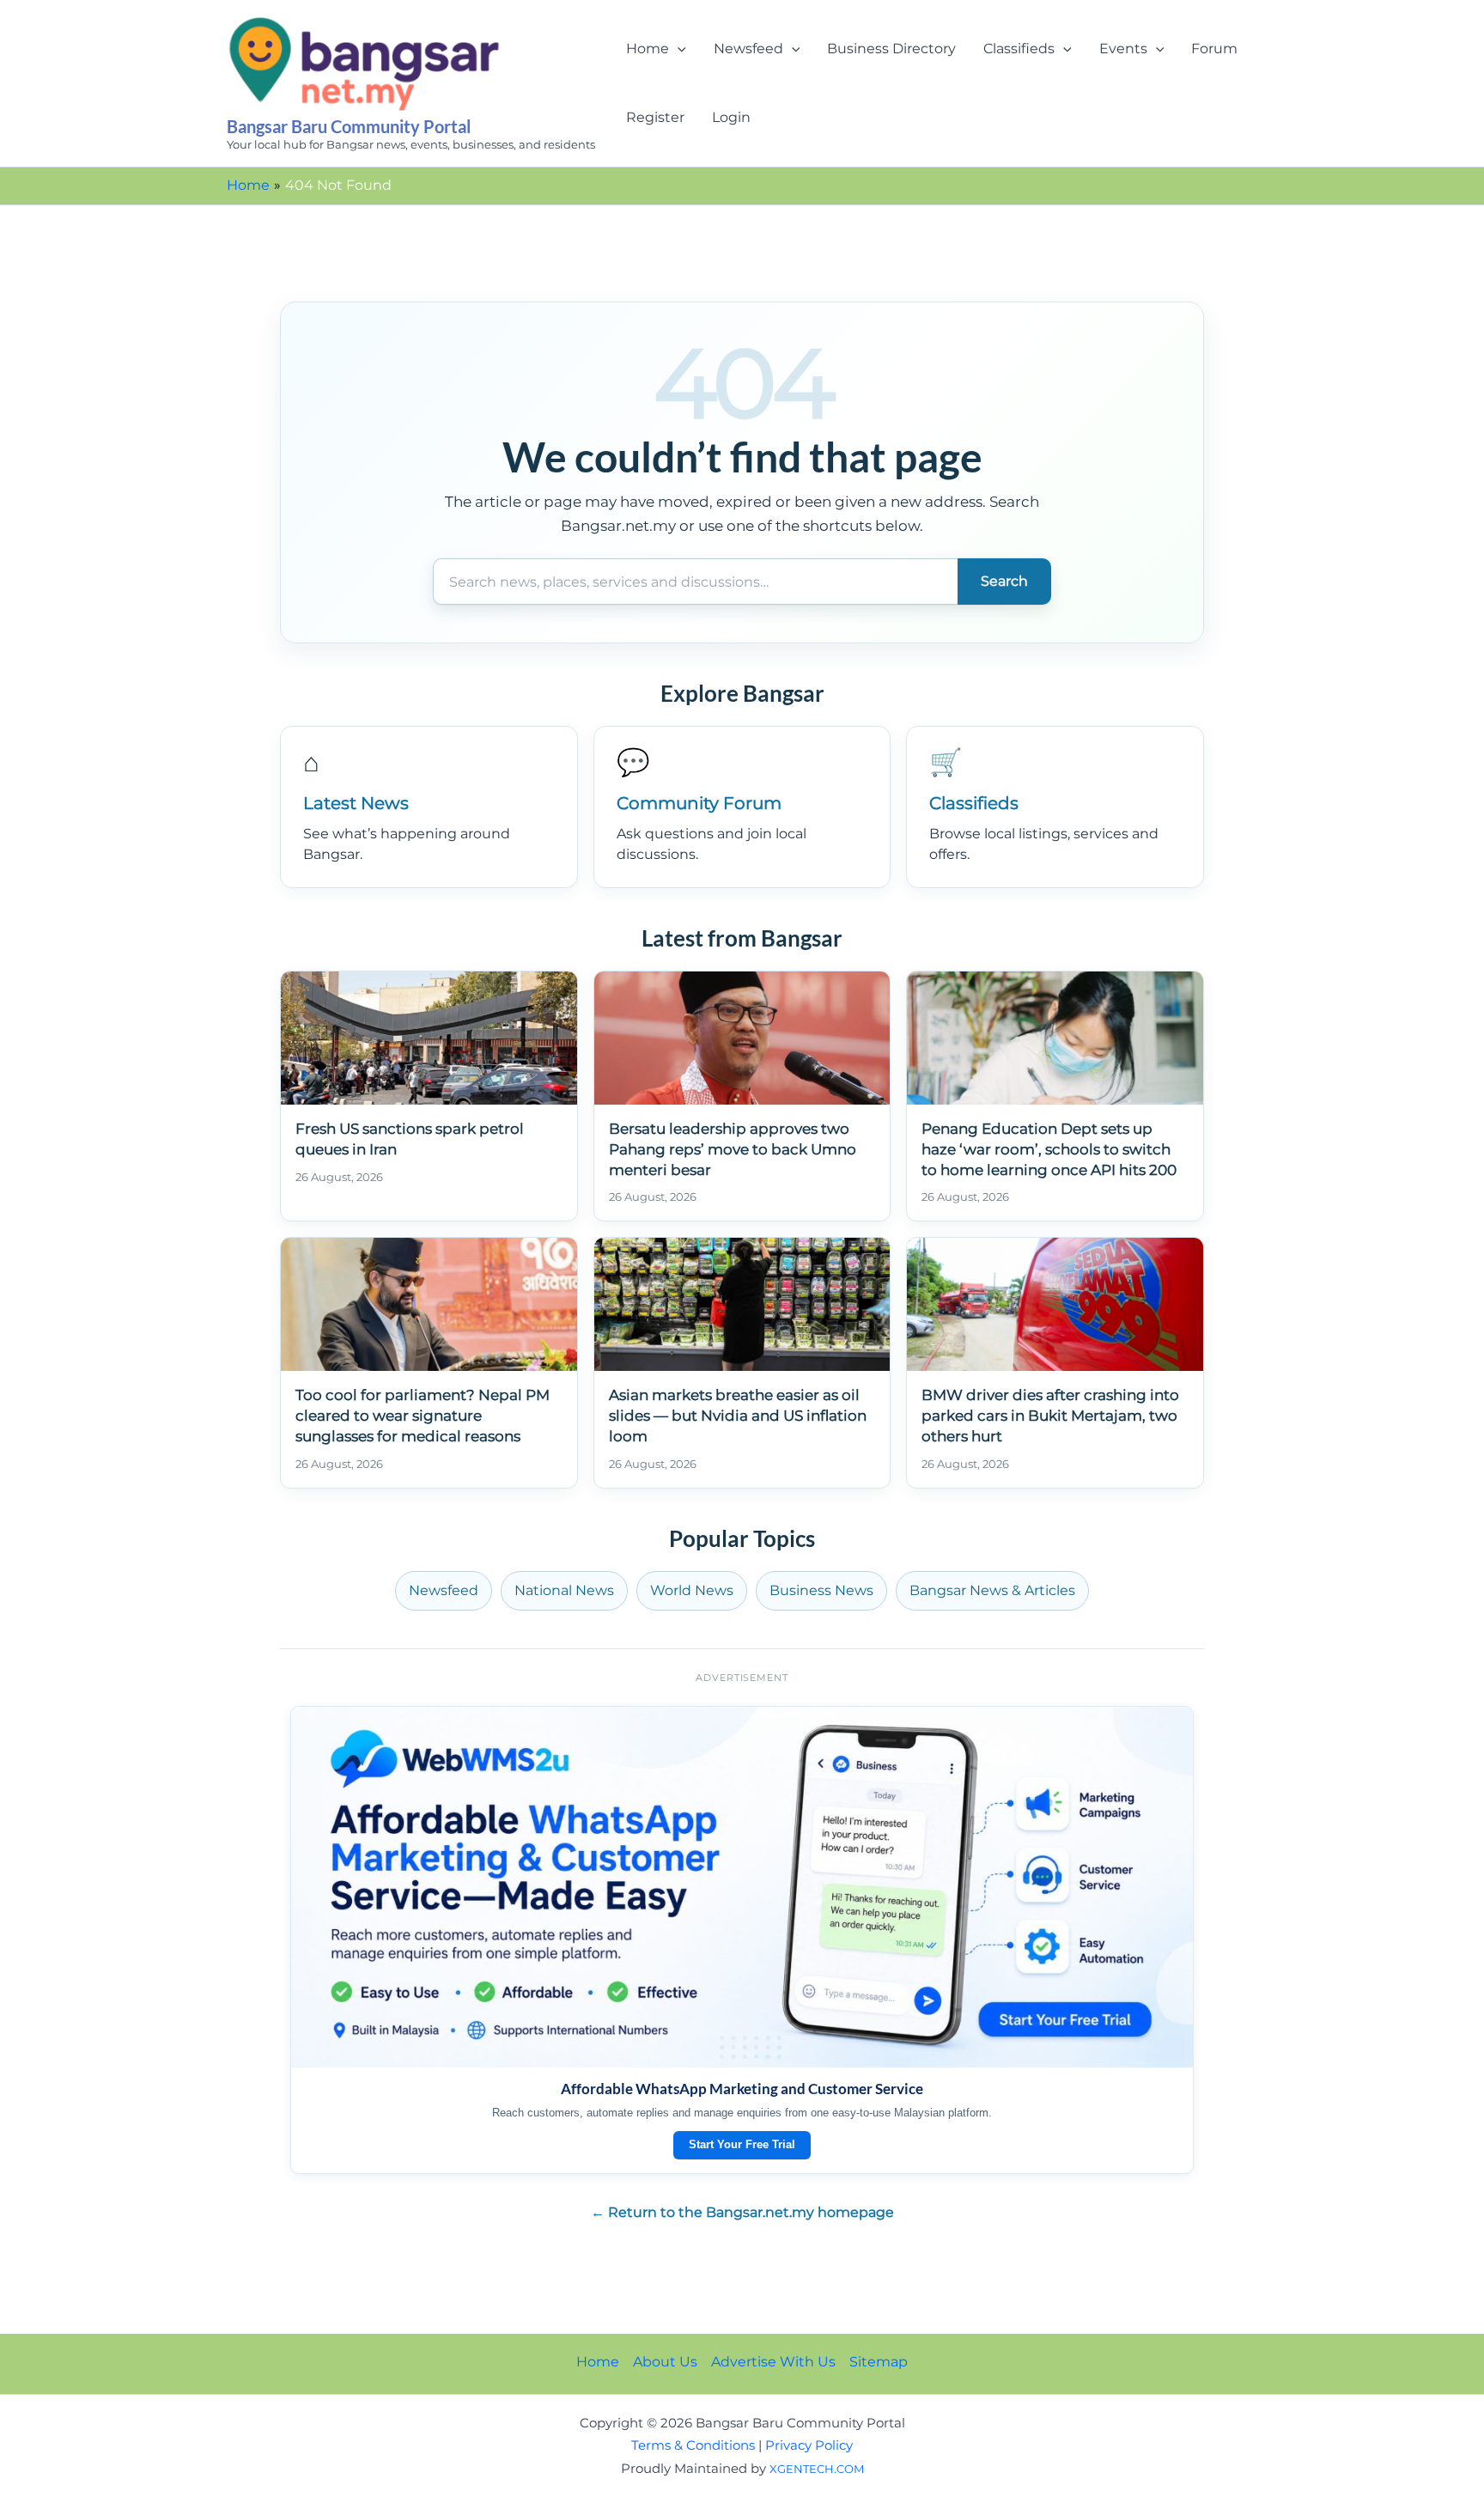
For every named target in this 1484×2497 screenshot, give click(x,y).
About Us (665, 2362)
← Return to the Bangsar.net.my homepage (742, 2212)
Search (1004, 581)
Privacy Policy (809, 2445)
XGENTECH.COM (817, 2469)
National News (564, 1590)
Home (648, 49)
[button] (678, 49)
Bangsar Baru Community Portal (349, 126)
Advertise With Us (773, 2362)
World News (692, 1590)
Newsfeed (748, 49)
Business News (821, 1590)
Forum (1214, 49)
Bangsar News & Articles (992, 1590)
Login (731, 117)
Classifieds (1019, 49)
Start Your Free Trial (742, 2144)
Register (655, 117)
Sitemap (879, 2362)
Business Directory (891, 49)
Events (1123, 49)
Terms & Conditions (693, 2445)
